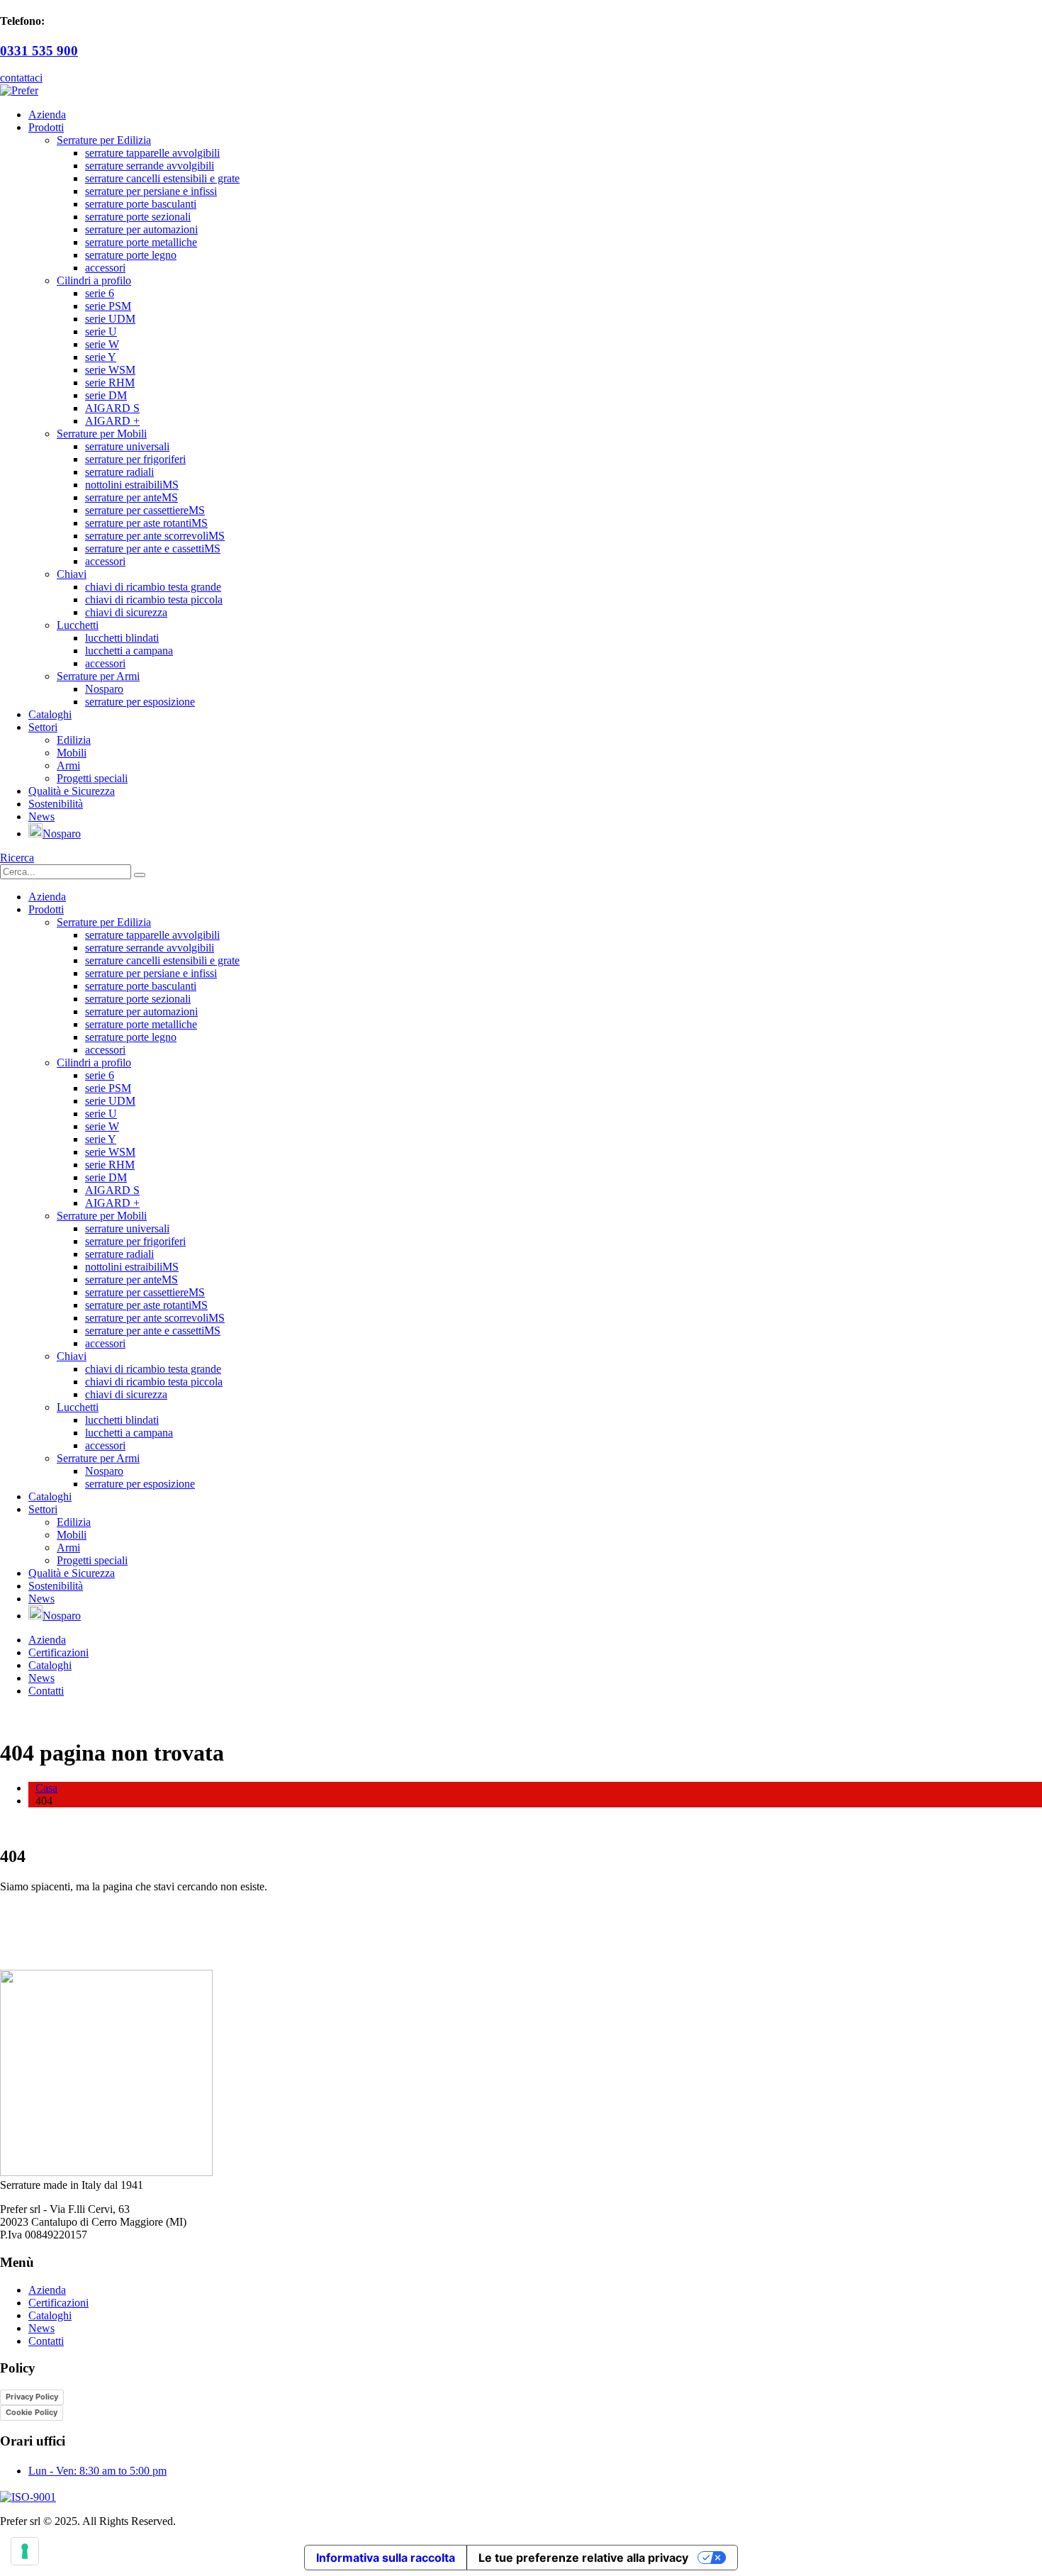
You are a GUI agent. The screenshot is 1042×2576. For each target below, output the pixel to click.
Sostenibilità (56, 804)
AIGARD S (112, 408)
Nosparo (104, 689)
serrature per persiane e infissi (151, 191)
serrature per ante (131, 497)
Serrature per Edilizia (104, 140)
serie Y (101, 357)
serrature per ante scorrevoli (155, 536)
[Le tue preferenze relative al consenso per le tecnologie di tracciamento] (25, 2551)
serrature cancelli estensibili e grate (162, 178)
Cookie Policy (32, 2412)
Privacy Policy (32, 2397)
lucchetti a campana (129, 651)
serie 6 (100, 293)
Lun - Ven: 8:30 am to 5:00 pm (97, 2471)
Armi (68, 765)
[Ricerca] (140, 875)
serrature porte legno (131, 255)
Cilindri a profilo (94, 280)
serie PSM (108, 306)
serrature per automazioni (141, 229)
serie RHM (110, 383)
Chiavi (72, 574)
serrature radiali (119, 472)
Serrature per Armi (98, 676)
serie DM (106, 395)
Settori (43, 727)
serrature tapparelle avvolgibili (152, 153)
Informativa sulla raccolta (386, 2558)
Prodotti (46, 127)
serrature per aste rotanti (146, 523)
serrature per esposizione (140, 702)
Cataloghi (50, 714)
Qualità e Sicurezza (72, 791)
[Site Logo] (19, 90)
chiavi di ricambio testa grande (153, 587)
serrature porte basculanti (141, 204)
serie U (101, 331)
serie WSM (110, 370)
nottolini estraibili (132, 485)
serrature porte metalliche (141, 242)
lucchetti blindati (122, 638)
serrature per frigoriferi (135, 459)
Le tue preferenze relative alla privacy (583, 2558)
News (41, 816)
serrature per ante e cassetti (153, 548)
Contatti (46, 1691)
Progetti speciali (92, 778)
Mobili (72, 753)
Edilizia (74, 740)
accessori (105, 268)
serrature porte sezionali (138, 217)
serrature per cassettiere (145, 510)
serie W (102, 344)
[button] (17, 858)
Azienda (47, 115)
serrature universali (127, 446)
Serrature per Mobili (102, 434)
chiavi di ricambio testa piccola (154, 600)
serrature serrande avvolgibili (150, 166)
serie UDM (110, 319)
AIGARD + (112, 421)
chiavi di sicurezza (126, 612)
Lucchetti (78, 625)
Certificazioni (58, 1652)
